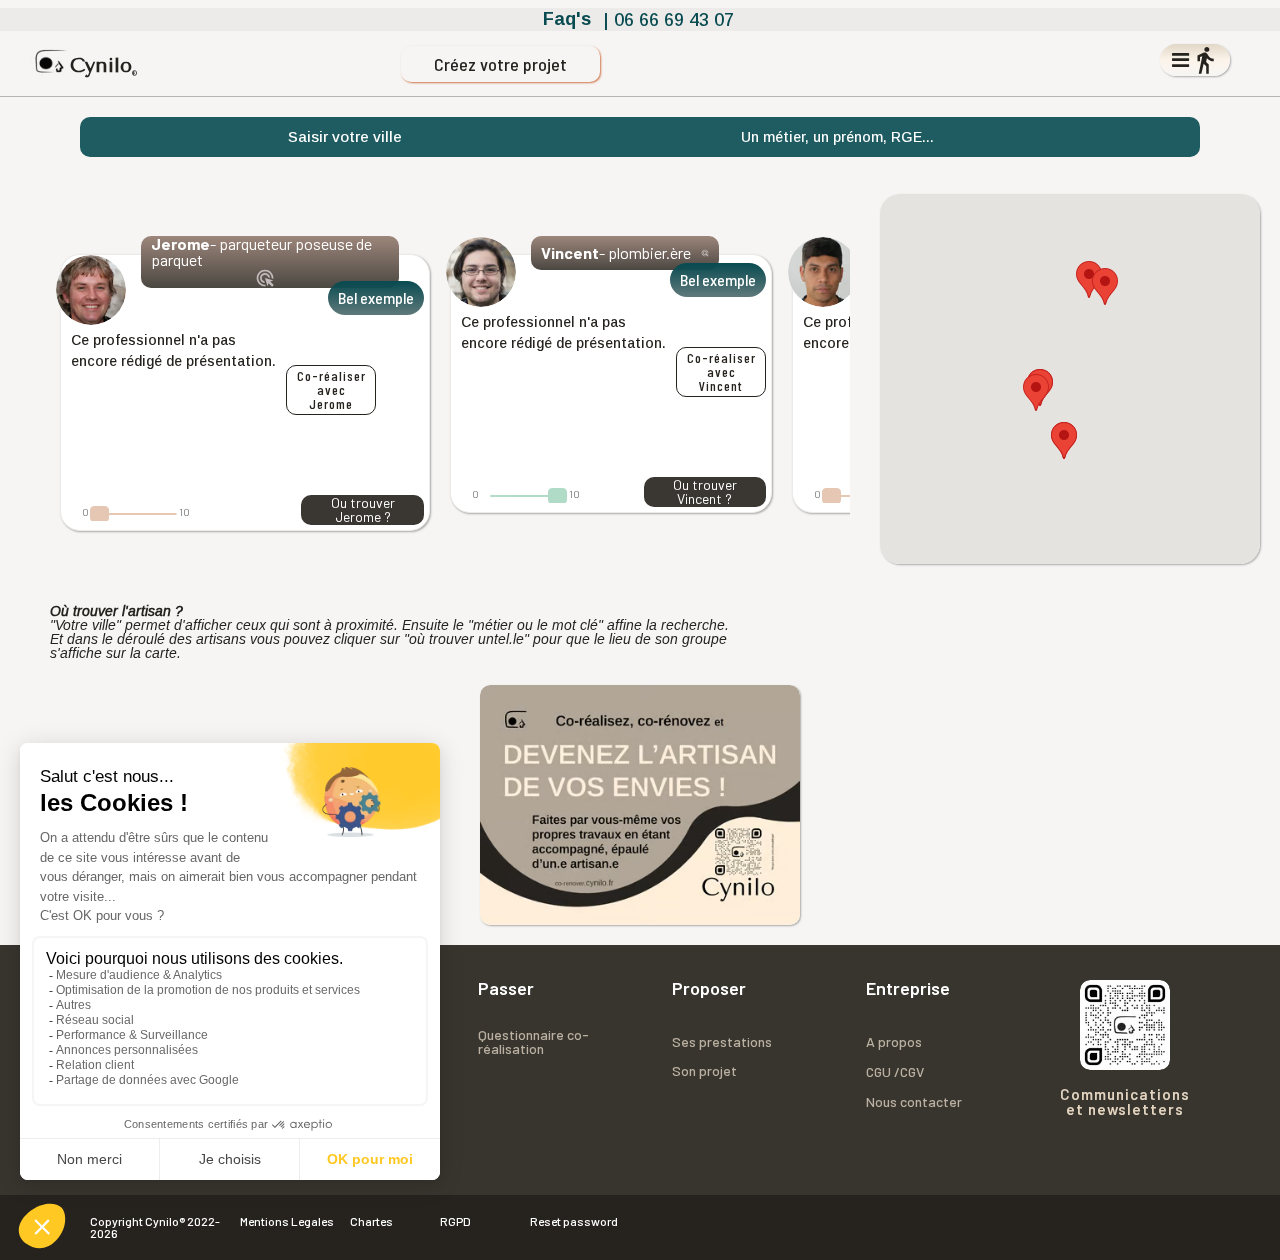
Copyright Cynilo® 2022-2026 (155, 1227)
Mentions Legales (287, 1221)
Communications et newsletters (1125, 1101)
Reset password (574, 1221)
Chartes (371, 1221)
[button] (1089, 279)
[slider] (99, 514)
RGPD (455, 1221)
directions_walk (1205, 60)
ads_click (265, 278)
